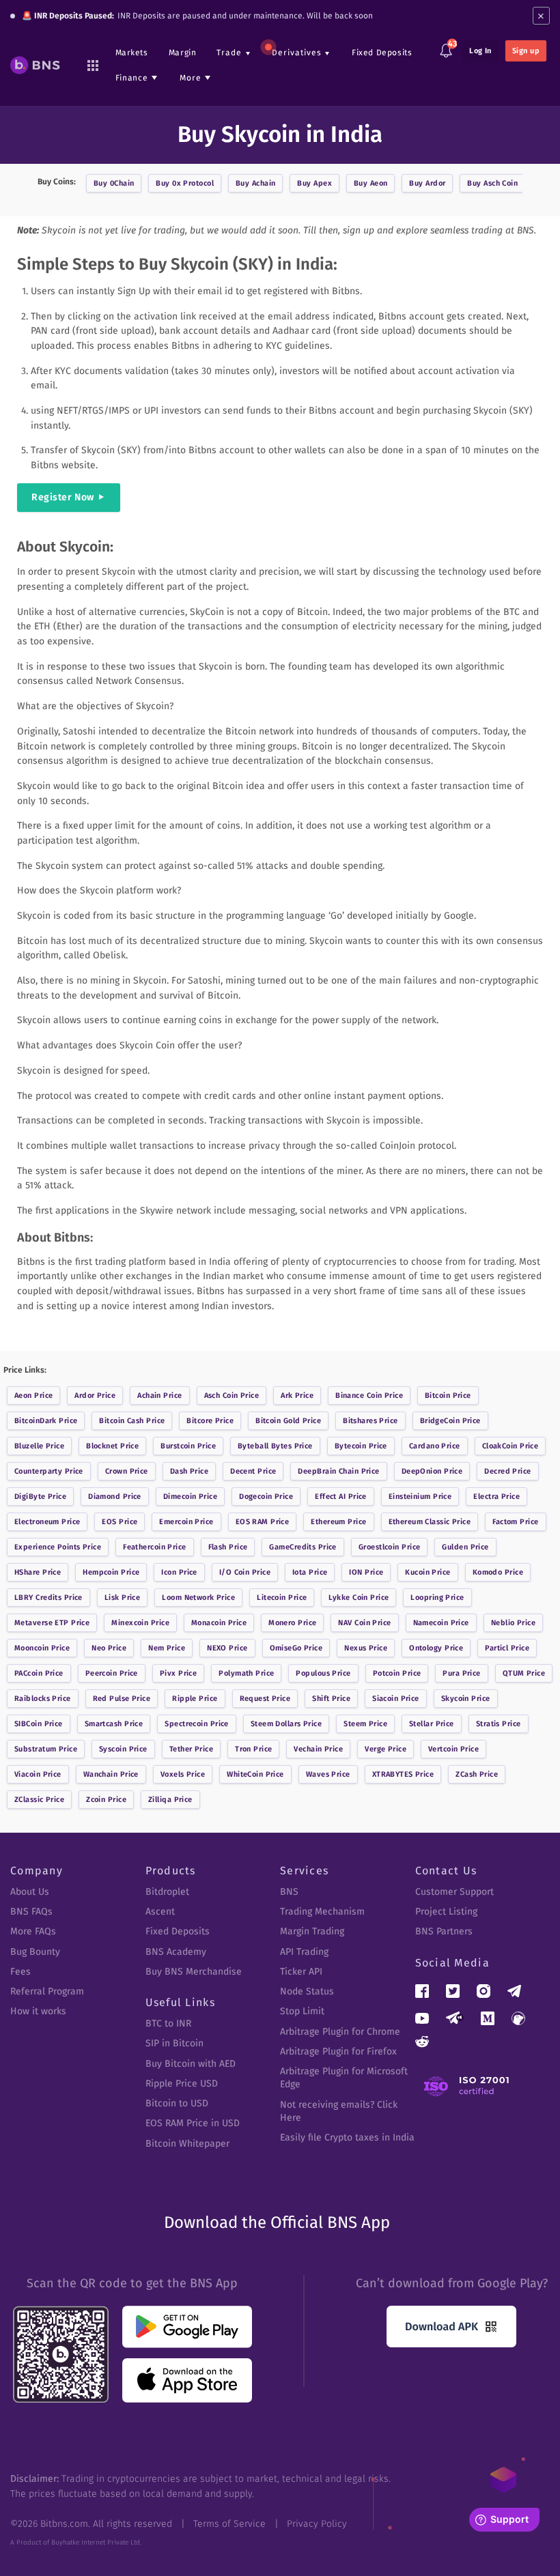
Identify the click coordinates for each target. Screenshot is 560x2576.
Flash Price (228, 1547)
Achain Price (159, 1396)
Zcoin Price (106, 1800)
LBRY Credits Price (48, 1598)
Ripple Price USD (182, 2084)
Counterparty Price (49, 1471)
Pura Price (461, 1673)
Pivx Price (178, 1673)
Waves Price (328, 1774)
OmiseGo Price (296, 1648)
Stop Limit (302, 2011)
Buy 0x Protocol (185, 183)
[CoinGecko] (518, 2018)
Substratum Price (46, 1749)
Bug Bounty (35, 1952)
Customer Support (454, 1892)
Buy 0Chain (114, 183)
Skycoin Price (466, 1699)
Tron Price (253, 1749)
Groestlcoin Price (389, 1547)
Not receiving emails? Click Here (339, 2111)
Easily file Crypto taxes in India (347, 2137)
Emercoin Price (186, 1522)
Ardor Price (95, 1396)
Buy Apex (314, 183)
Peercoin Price (112, 1673)
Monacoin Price (219, 1623)
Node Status (307, 1991)
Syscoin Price (123, 1749)
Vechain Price (318, 1749)
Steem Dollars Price (286, 1724)
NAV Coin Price (364, 1623)
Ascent (160, 1912)
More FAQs (33, 1931)
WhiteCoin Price (255, 1774)
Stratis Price (499, 1724)
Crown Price (127, 1471)
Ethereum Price (338, 1522)
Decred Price (507, 1471)
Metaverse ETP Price (52, 1623)
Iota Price (310, 1572)
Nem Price (167, 1648)
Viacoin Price (38, 1774)
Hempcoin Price (111, 1572)
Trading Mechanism (322, 1912)
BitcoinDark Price (46, 1421)
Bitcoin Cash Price (132, 1421)
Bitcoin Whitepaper (187, 2144)
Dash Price (189, 1471)
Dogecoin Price (266, 1497)
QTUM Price (524, 1673)
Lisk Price (122, 1598)
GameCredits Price (303, 1547)
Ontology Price (436, 1648)
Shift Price (331, 1699)
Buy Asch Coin (492, 183)
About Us (30, 1892)
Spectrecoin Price (196, 1724)
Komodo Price (498, 1572)
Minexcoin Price (140, 1623)
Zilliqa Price (170, 1800)
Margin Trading (312, 1931)
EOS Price (120, 1522)
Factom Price (515, 1522)
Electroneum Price (47, 1522)
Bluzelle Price (39, 1446)
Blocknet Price (112, 1446)
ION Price (366, 1572)
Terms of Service (229, 2524)
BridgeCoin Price (450, 1421)
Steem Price (365, 1724)
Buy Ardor (427, 183)
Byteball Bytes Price (275, 1446)
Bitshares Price (370, 1421)
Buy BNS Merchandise (194, 1972)
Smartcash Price (114, 1724)
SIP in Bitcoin (174, 2043)
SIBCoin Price (39, 1724)
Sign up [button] (526, 51)
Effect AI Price (341, 1497)
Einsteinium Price (420, 1497)
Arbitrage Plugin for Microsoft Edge (344, 2078)
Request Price (265, 1699)
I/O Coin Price (245, 1572)
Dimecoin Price (190, 1497)
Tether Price (191, 1749)
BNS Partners (444, 1931)
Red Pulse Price (122, 1699)
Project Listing (446, 1912)
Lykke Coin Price (359, 1598)
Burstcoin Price (188, 1446)
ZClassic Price (39, 1800)
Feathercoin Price (154, 1547)
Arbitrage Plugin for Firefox (338, 2051)
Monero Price (292, 1623)
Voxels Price (183, 1774)
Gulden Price (465, 1547)
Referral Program (47, 1991)
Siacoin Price (396, 1699)
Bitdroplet (167, 1892)
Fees (20, 1972)
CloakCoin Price (510, 1446)
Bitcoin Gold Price (288, 1421)
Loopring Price (437, 1598)
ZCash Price (477, 1774)
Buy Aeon (371, 183)
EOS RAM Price (263, 1522)
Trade (229, 53)
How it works (38, 2011)
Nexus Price (366, 1648)
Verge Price (386, 1749)
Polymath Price (246, 1673)
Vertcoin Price (453, 1749)
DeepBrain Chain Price (338, 1471)
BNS (289, 1892)
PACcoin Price (39, 1673)
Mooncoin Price (42, 1648)
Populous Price (323, 1673)
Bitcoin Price (448, 1396)
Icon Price (179, 1572)
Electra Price (496, 1497)
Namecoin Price (441, 1623)
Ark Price (297, 1396)
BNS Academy (176, 1952)
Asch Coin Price (232, 1396)
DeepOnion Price (432, 1471)
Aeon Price (33, 1396)
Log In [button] (480, 51)
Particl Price (507, 1648)
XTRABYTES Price (403, 1774)
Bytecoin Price (361, 1446)
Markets (132, 53)
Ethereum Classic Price (430, 1522)
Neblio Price (513, 1623)
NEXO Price (227, 1648)
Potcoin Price (397, 1673)
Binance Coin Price (369, 1396)
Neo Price (109, 1648)
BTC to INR (168, 2023)
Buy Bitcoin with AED (191, 2064)
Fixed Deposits (382, 53)
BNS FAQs (31, 1912)
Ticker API (301, 1972)
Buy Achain (255, 183)
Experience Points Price (58, 1547)
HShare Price (38, 1572)
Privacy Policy (317, 2524)
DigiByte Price (40, 1497)
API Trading (304, 1952)
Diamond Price (115, 1497)
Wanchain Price (111, 1774)
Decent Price (253, 1471)
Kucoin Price (428, 1572)
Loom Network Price (198, 1598)
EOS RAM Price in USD (193, 2123)
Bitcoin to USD (177, 2103)
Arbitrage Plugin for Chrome (340, 2032)
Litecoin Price (282, 1598)
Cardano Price (435, 1446)
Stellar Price (432, 1724)
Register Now (63, 497)
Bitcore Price (210, 1421)
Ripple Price (195, 1699)
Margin (183, 53)
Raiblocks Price (43, 1699)
